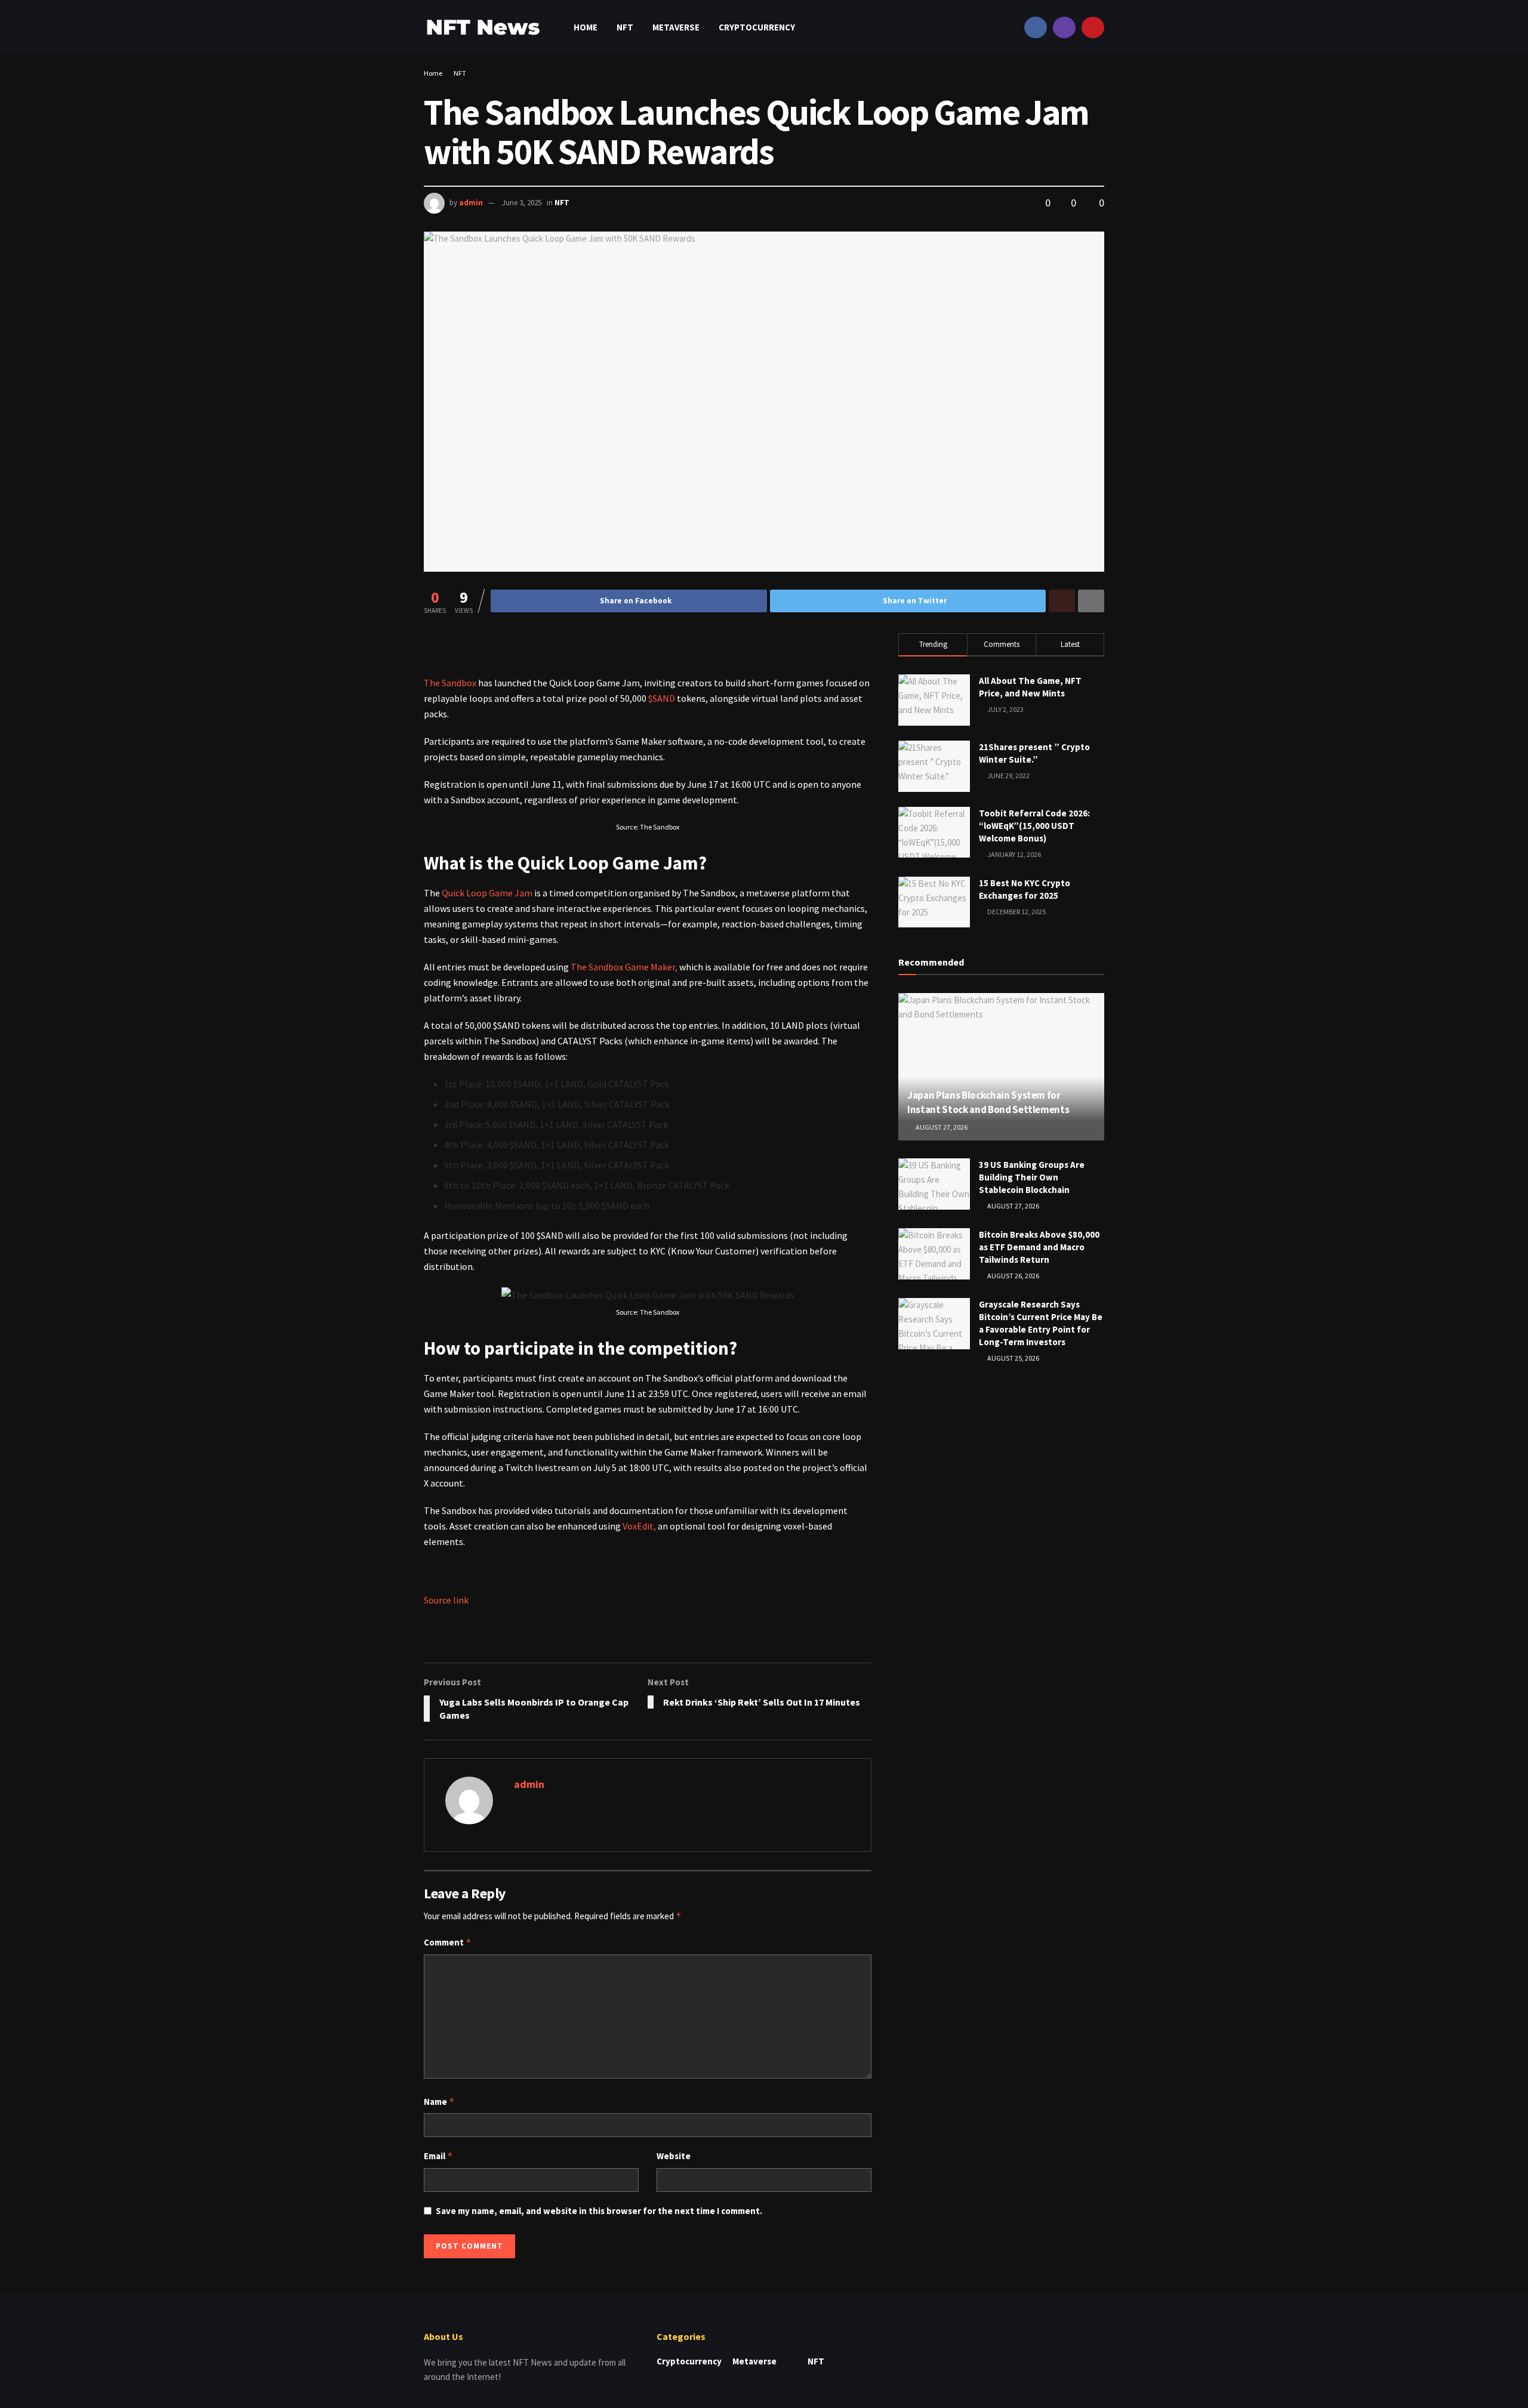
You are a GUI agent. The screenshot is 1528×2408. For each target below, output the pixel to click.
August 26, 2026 (1013, 1276)
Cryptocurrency (757, 27)
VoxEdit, (639, 1526)
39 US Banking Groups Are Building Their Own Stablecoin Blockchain (1032, 1177)
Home (586, 27)
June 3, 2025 (522, 203)
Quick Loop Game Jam (487, 893)
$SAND (662, 698)
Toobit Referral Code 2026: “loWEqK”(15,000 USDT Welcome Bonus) (1034, 826)
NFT (625, 27)
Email (438, 2156)
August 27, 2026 (941, 1127)
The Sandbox (450, 683)
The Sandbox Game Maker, (624, 967)
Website (674, 2156)
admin (471, 203)
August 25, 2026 (1013, 1358)
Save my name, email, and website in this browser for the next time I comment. (599, 2211)
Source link (446, 1600)
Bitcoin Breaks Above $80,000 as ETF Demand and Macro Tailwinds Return (1039, 1247)
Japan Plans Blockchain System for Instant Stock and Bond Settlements (988, 1102)
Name (439, 2102)
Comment (448, 1942)
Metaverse (676, 27)
